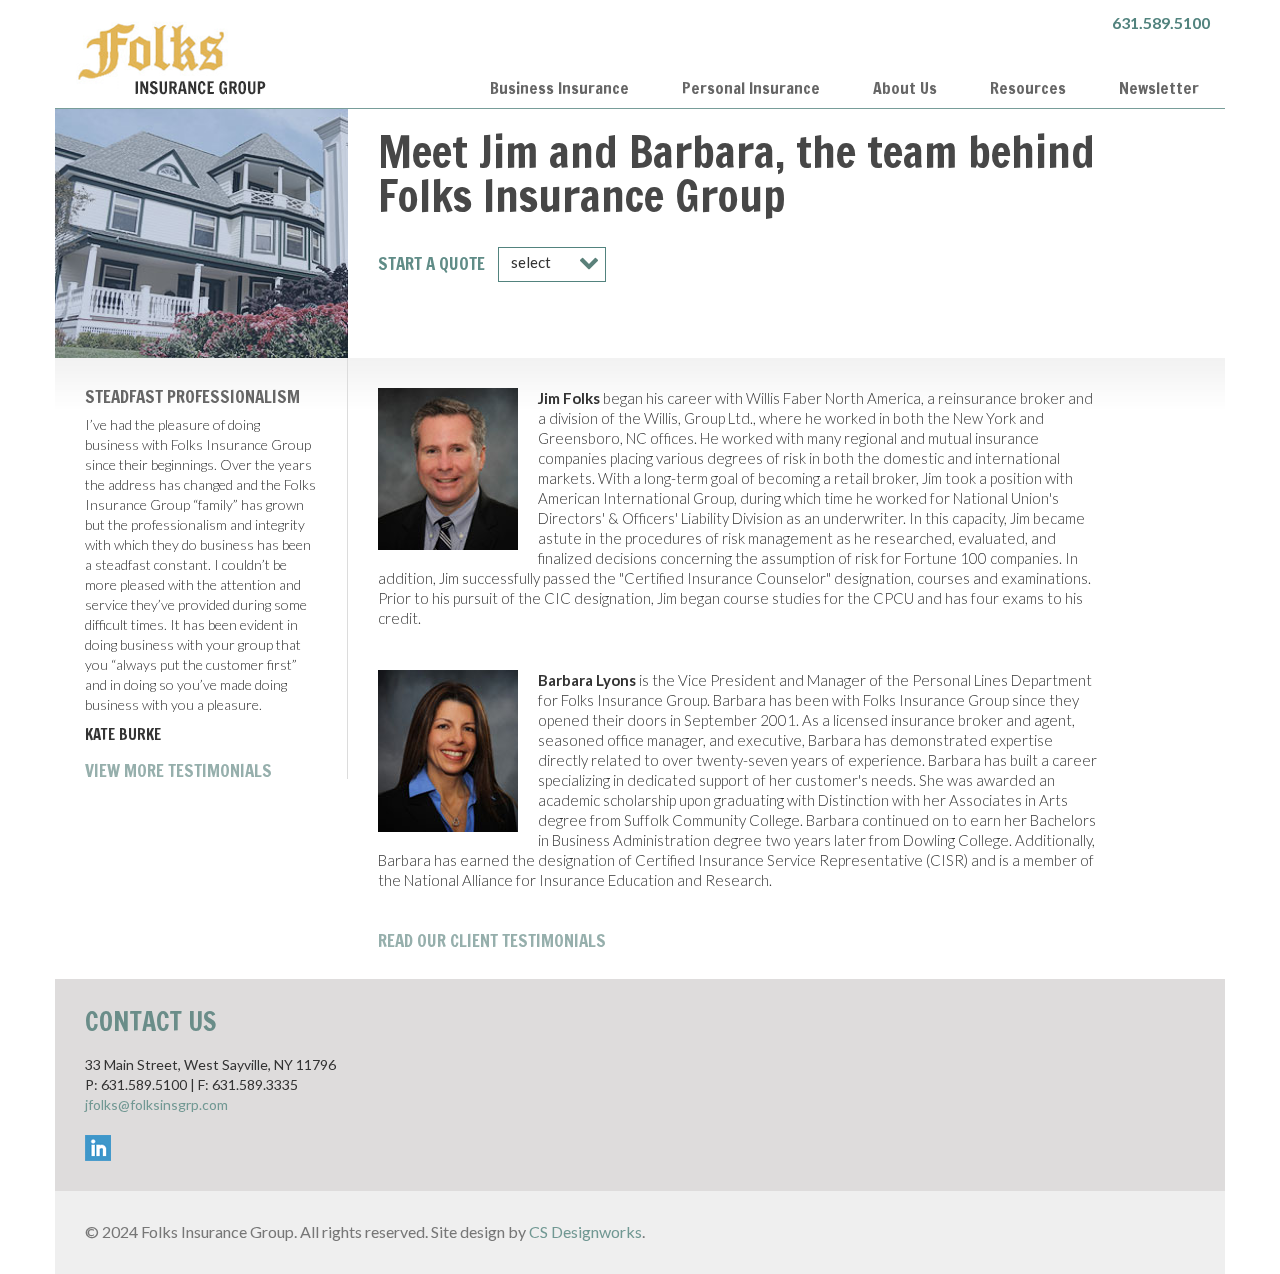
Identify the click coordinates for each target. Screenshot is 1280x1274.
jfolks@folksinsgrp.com (156, 1104)
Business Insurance (559, 88)
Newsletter (1159, 88)
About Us (905, 88)
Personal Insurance (751, 88)
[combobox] (552, 264)
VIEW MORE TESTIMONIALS (178, 770)
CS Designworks (585, 1231)
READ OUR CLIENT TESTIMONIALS (492, 940)
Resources (1028, 88)
